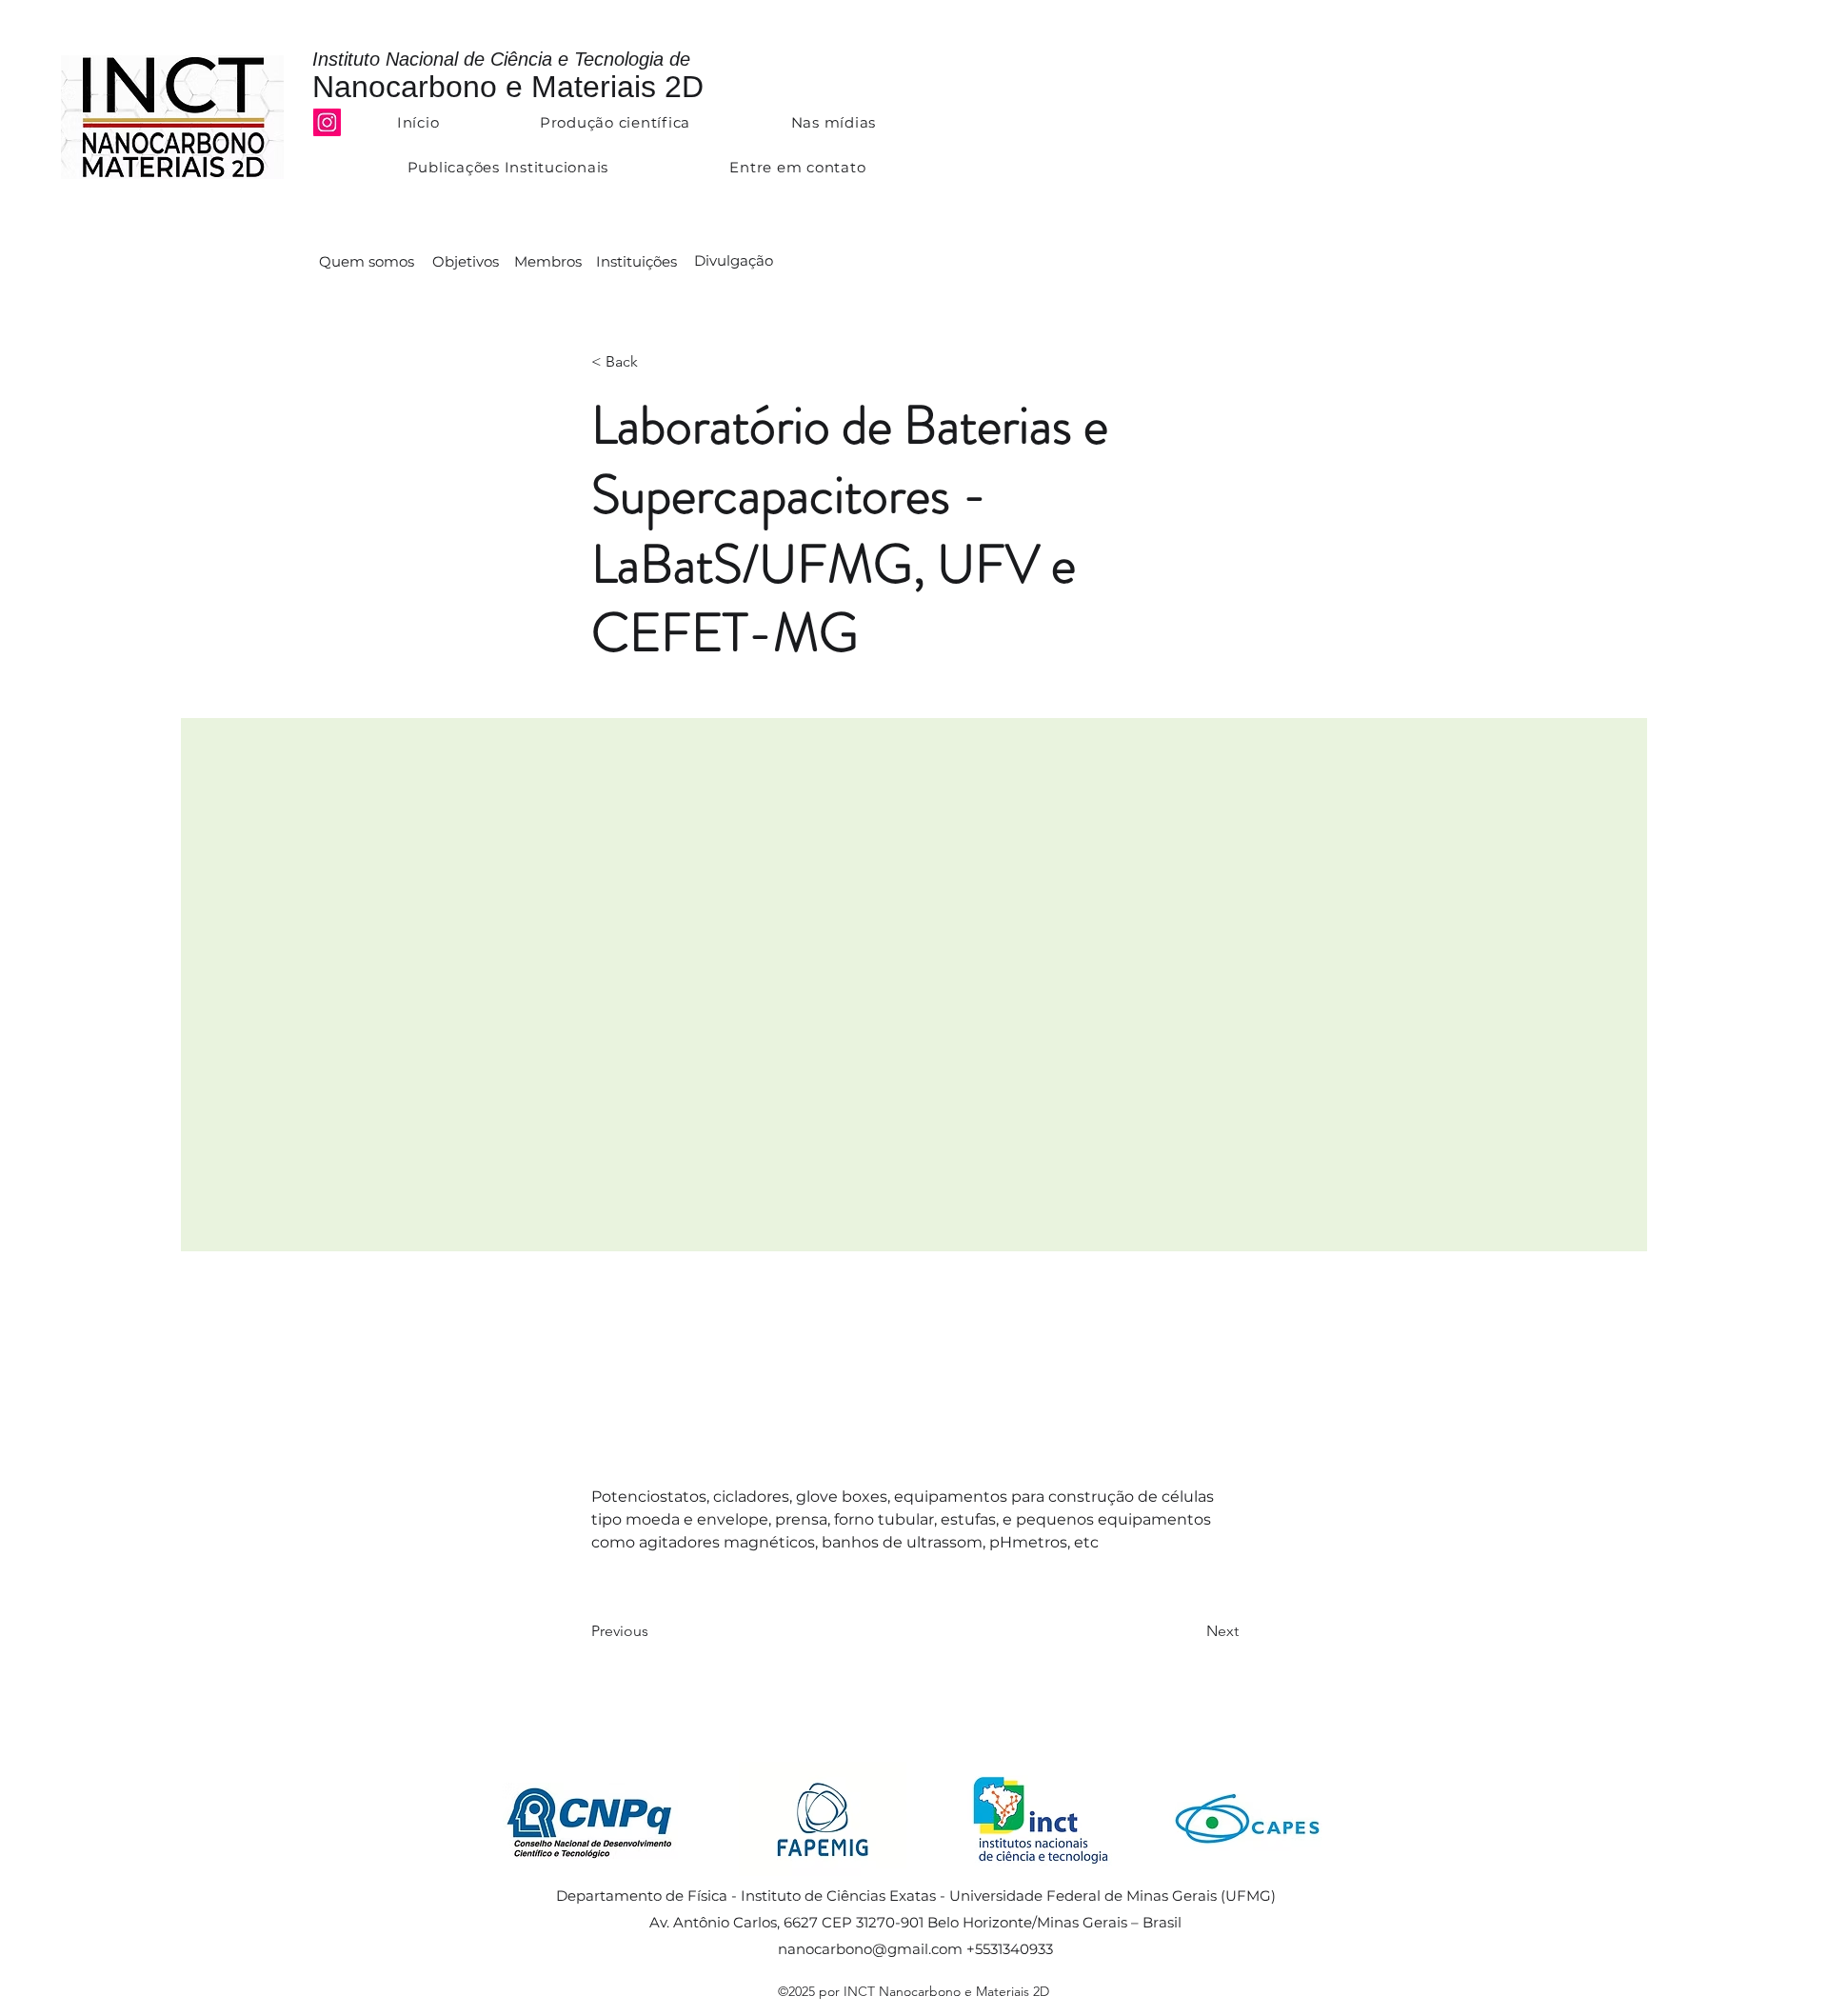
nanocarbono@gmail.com (870, 1949)
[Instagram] (327, 122)
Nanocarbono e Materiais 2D (508, 87)
